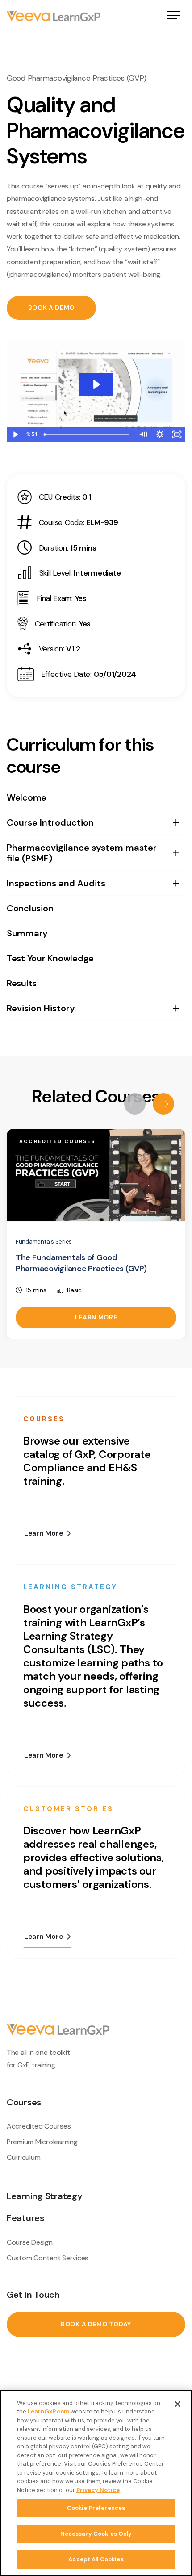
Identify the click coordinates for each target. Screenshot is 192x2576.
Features (25, 2218)
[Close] (178, 2404)
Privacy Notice (98, 2490)
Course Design (30, 2242)
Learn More (96, 1317)
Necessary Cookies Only (96, 2534)
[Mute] (143, 434)
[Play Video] (15, 434)
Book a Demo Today (96, 2324)
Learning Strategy (45, 2196)
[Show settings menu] (160, 434)
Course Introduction (50, 822)
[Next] (163, 1104)
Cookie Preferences (96, 2508)
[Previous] (135, 1104)
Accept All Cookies (96, 2559)
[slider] (87, 434)
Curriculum (23, 2157)
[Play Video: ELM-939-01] (96, 384)
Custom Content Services (48, 2258)
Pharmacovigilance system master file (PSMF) (82, 853)
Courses (24, 2102)
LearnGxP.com (48, 2411)
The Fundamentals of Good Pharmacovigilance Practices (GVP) (81, 1263)
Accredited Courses (39, 2126)
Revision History (41, 1008)
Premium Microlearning (42, 2142)
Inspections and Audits (56, 883)
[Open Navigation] (173, 16)
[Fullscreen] (177, 434)
